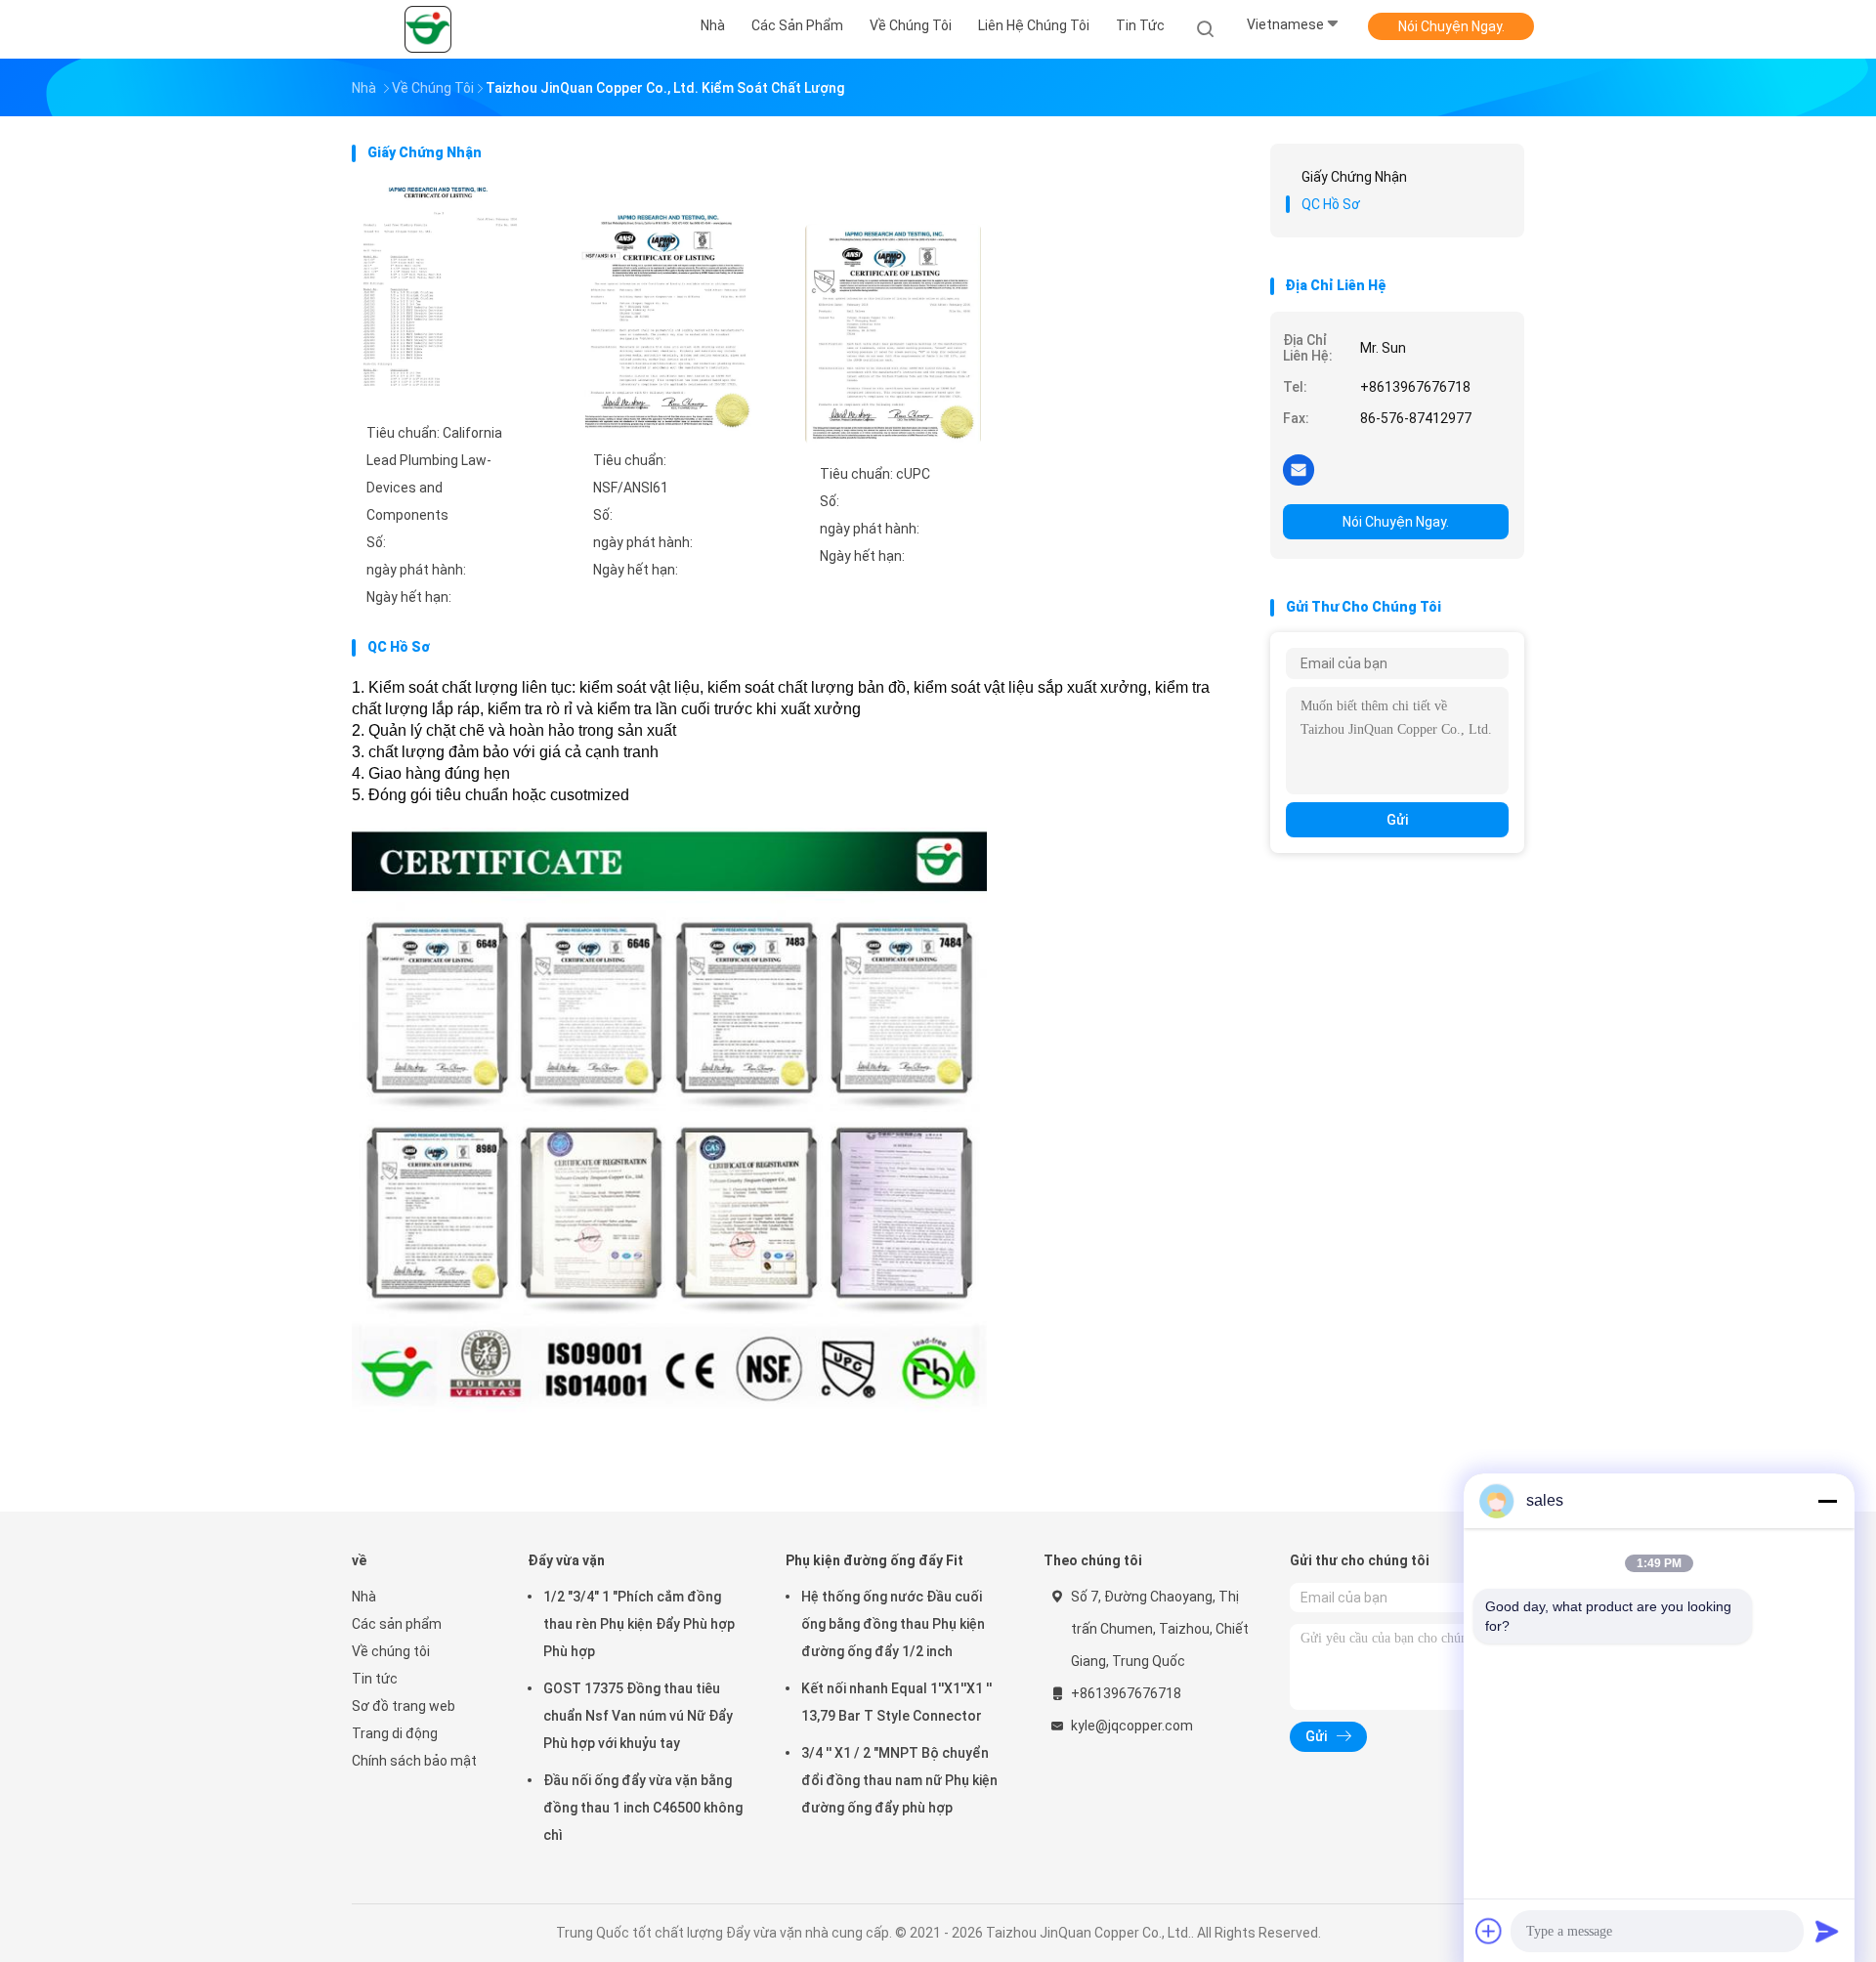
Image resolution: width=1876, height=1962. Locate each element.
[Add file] (1489, 1931)
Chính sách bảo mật (414, 1761)
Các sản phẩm (397, 1624)
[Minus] (1827, 1501)
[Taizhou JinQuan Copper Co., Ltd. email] (1299, 469)
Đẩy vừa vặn (566, 1560)
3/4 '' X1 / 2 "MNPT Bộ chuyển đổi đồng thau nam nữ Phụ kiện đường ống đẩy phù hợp (899, 1780)
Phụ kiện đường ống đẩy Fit (874, 1560)
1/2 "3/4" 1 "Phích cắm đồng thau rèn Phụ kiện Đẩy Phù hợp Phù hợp (639, 1624)
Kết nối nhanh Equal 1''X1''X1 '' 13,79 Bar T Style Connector (896, 1702)
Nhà (364, 1597)
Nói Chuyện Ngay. (1451, 26)
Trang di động (395, 1733)
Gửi (1397, 820)
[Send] (1827, 1931)
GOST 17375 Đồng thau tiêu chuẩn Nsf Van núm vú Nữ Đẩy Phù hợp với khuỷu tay (638, 1716)
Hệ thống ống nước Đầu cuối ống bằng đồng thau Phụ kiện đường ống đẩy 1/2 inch (893, 1624)
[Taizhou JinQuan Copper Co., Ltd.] (428, 29)
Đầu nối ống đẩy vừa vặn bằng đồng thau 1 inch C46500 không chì (643, 1808)
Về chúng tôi (391, 1651)
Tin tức (375, 1679)
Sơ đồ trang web (404, 1706)
